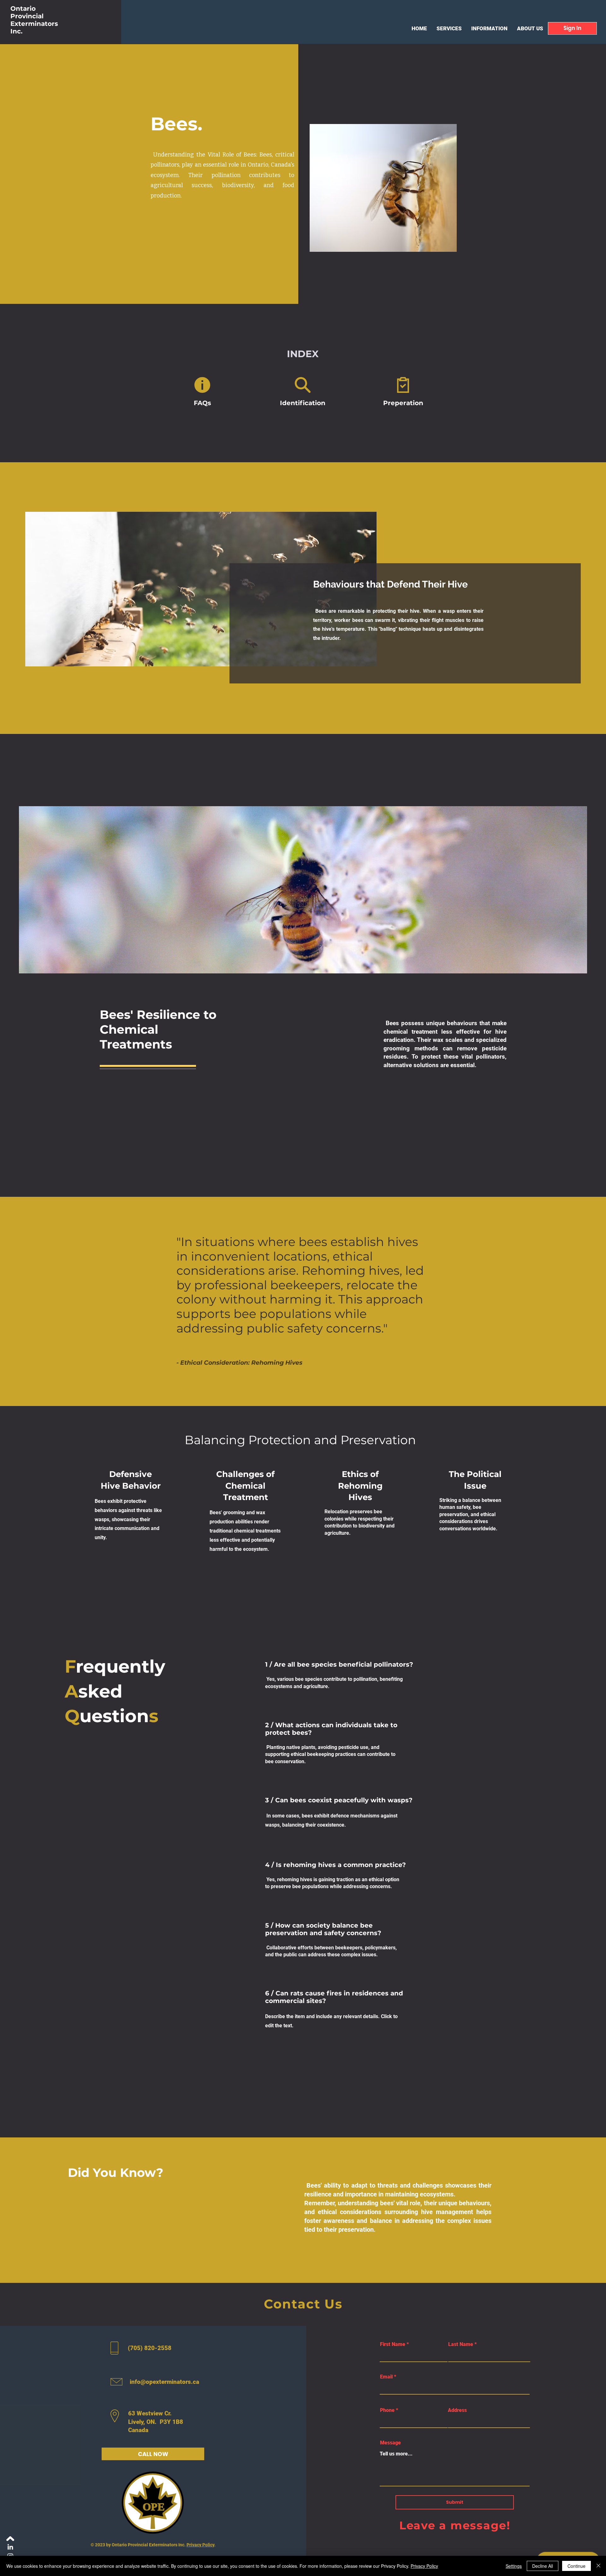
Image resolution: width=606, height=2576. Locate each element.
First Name (393, 2344)
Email (386, 2377)
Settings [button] (514, 2566)
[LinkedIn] (10, 2547)
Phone (387, 2410)
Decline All (543, 2566)
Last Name (461, 2344)
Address (457, 2410)
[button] (572, 28)
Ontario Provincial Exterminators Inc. (34, 20)
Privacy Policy (200, 2545)
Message (390, 2443)
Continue (576, 2566)
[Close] (598, 2566)
